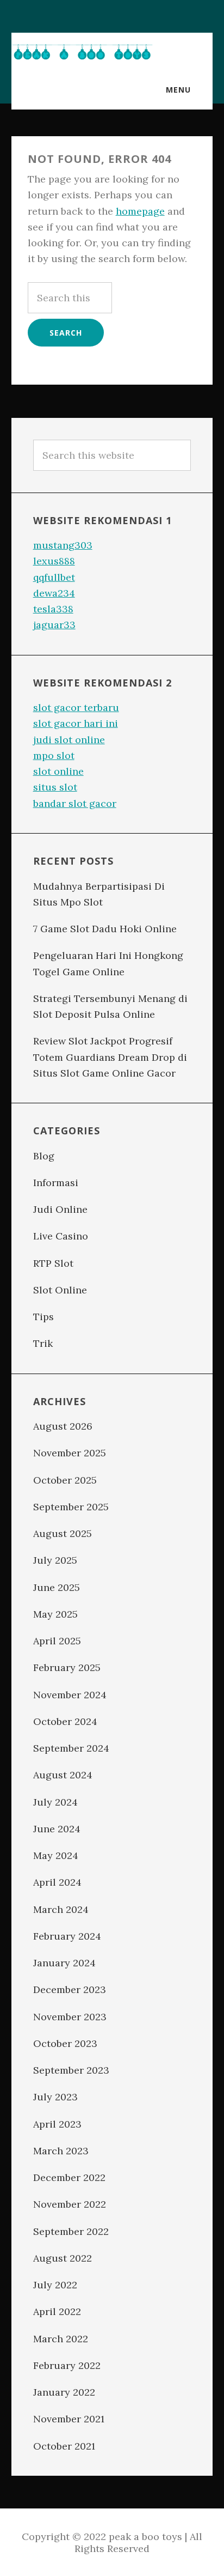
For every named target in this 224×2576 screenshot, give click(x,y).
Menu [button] (178, 90)
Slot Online (60, 1290)
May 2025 (55, 1614)
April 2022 (57, 2311)
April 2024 (57, 1882)
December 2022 (69, 2177)
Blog (44, 1156)
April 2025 (57, 1641)
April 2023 (57, 2124)
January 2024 (64, 1963)
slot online (58, 771)
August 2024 (63, 1775)
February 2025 (67, 1667)
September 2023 (71, 2070)
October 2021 (64, 2446)
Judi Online (60, 1209)
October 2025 (65, 1480)
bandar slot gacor (75, 803)
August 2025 (63, 1533)
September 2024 (71, 1748)
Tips (43, 1317)
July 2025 (55, 1560)
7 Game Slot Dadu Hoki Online (105, 929)
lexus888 (54, 561)
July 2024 (55, 1802)
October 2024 (65, 1721)
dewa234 (54, 593)
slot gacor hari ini (76, 723)
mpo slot (54, 755)
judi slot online (69, 740)
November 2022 (70, 2204)
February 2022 (67, 2365)
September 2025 (71, 1507)
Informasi (56, 1183)
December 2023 (70, 1989)
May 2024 (56, 1855)
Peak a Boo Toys (82, 52)
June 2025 (57, 1587)
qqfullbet (54, 577)
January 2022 (64, 2392)
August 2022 (63, 2258)
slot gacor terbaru (76, 707)
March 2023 (61, 2151)
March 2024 (61, 1909)
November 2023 (70, 2017)
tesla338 (53, 609)
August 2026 (63, 1426)
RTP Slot (53, 1263)
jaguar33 (54, 625)
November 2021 (69, 2419)
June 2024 (57, 1829)
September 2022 (71, 2231)
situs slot (55, 787)
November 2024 (70, 1695)
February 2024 (67, 1936)
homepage (140, 211)
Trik (43, 1343)
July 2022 (55, 2285)
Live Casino (61, 1236)
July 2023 (55, 2097)
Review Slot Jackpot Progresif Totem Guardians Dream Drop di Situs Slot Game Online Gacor (110, 1057)
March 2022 (61, 2339)
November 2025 (70, 1453)
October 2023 (65, 2043)
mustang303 (63, 545)
